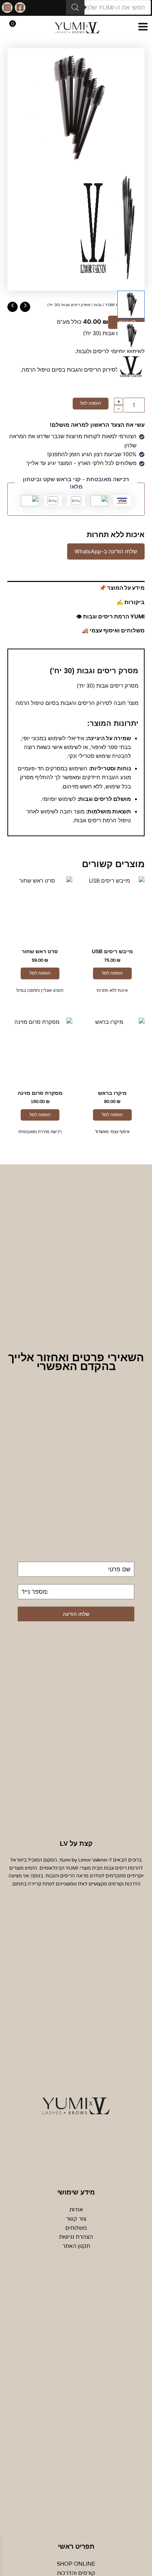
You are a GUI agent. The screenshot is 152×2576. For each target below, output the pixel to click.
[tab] (76, 641)
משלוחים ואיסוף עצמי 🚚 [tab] (113, 631)
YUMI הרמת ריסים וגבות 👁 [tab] (110, 617)
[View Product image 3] (131, 366)
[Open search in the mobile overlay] (108, 7)
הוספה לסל (91, 403)
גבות (98, 305)
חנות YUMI (114, 305)
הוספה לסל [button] (112, 973)
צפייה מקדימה (112, 935)
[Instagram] (7, 8)
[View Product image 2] (131, 336)
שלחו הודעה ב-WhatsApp (106, 551)
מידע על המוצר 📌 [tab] (122, 588)
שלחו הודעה (76, 1614)
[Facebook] (20, 8)
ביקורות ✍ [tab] (131, 602)
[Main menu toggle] (143, 27)
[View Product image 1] (131, 304)
